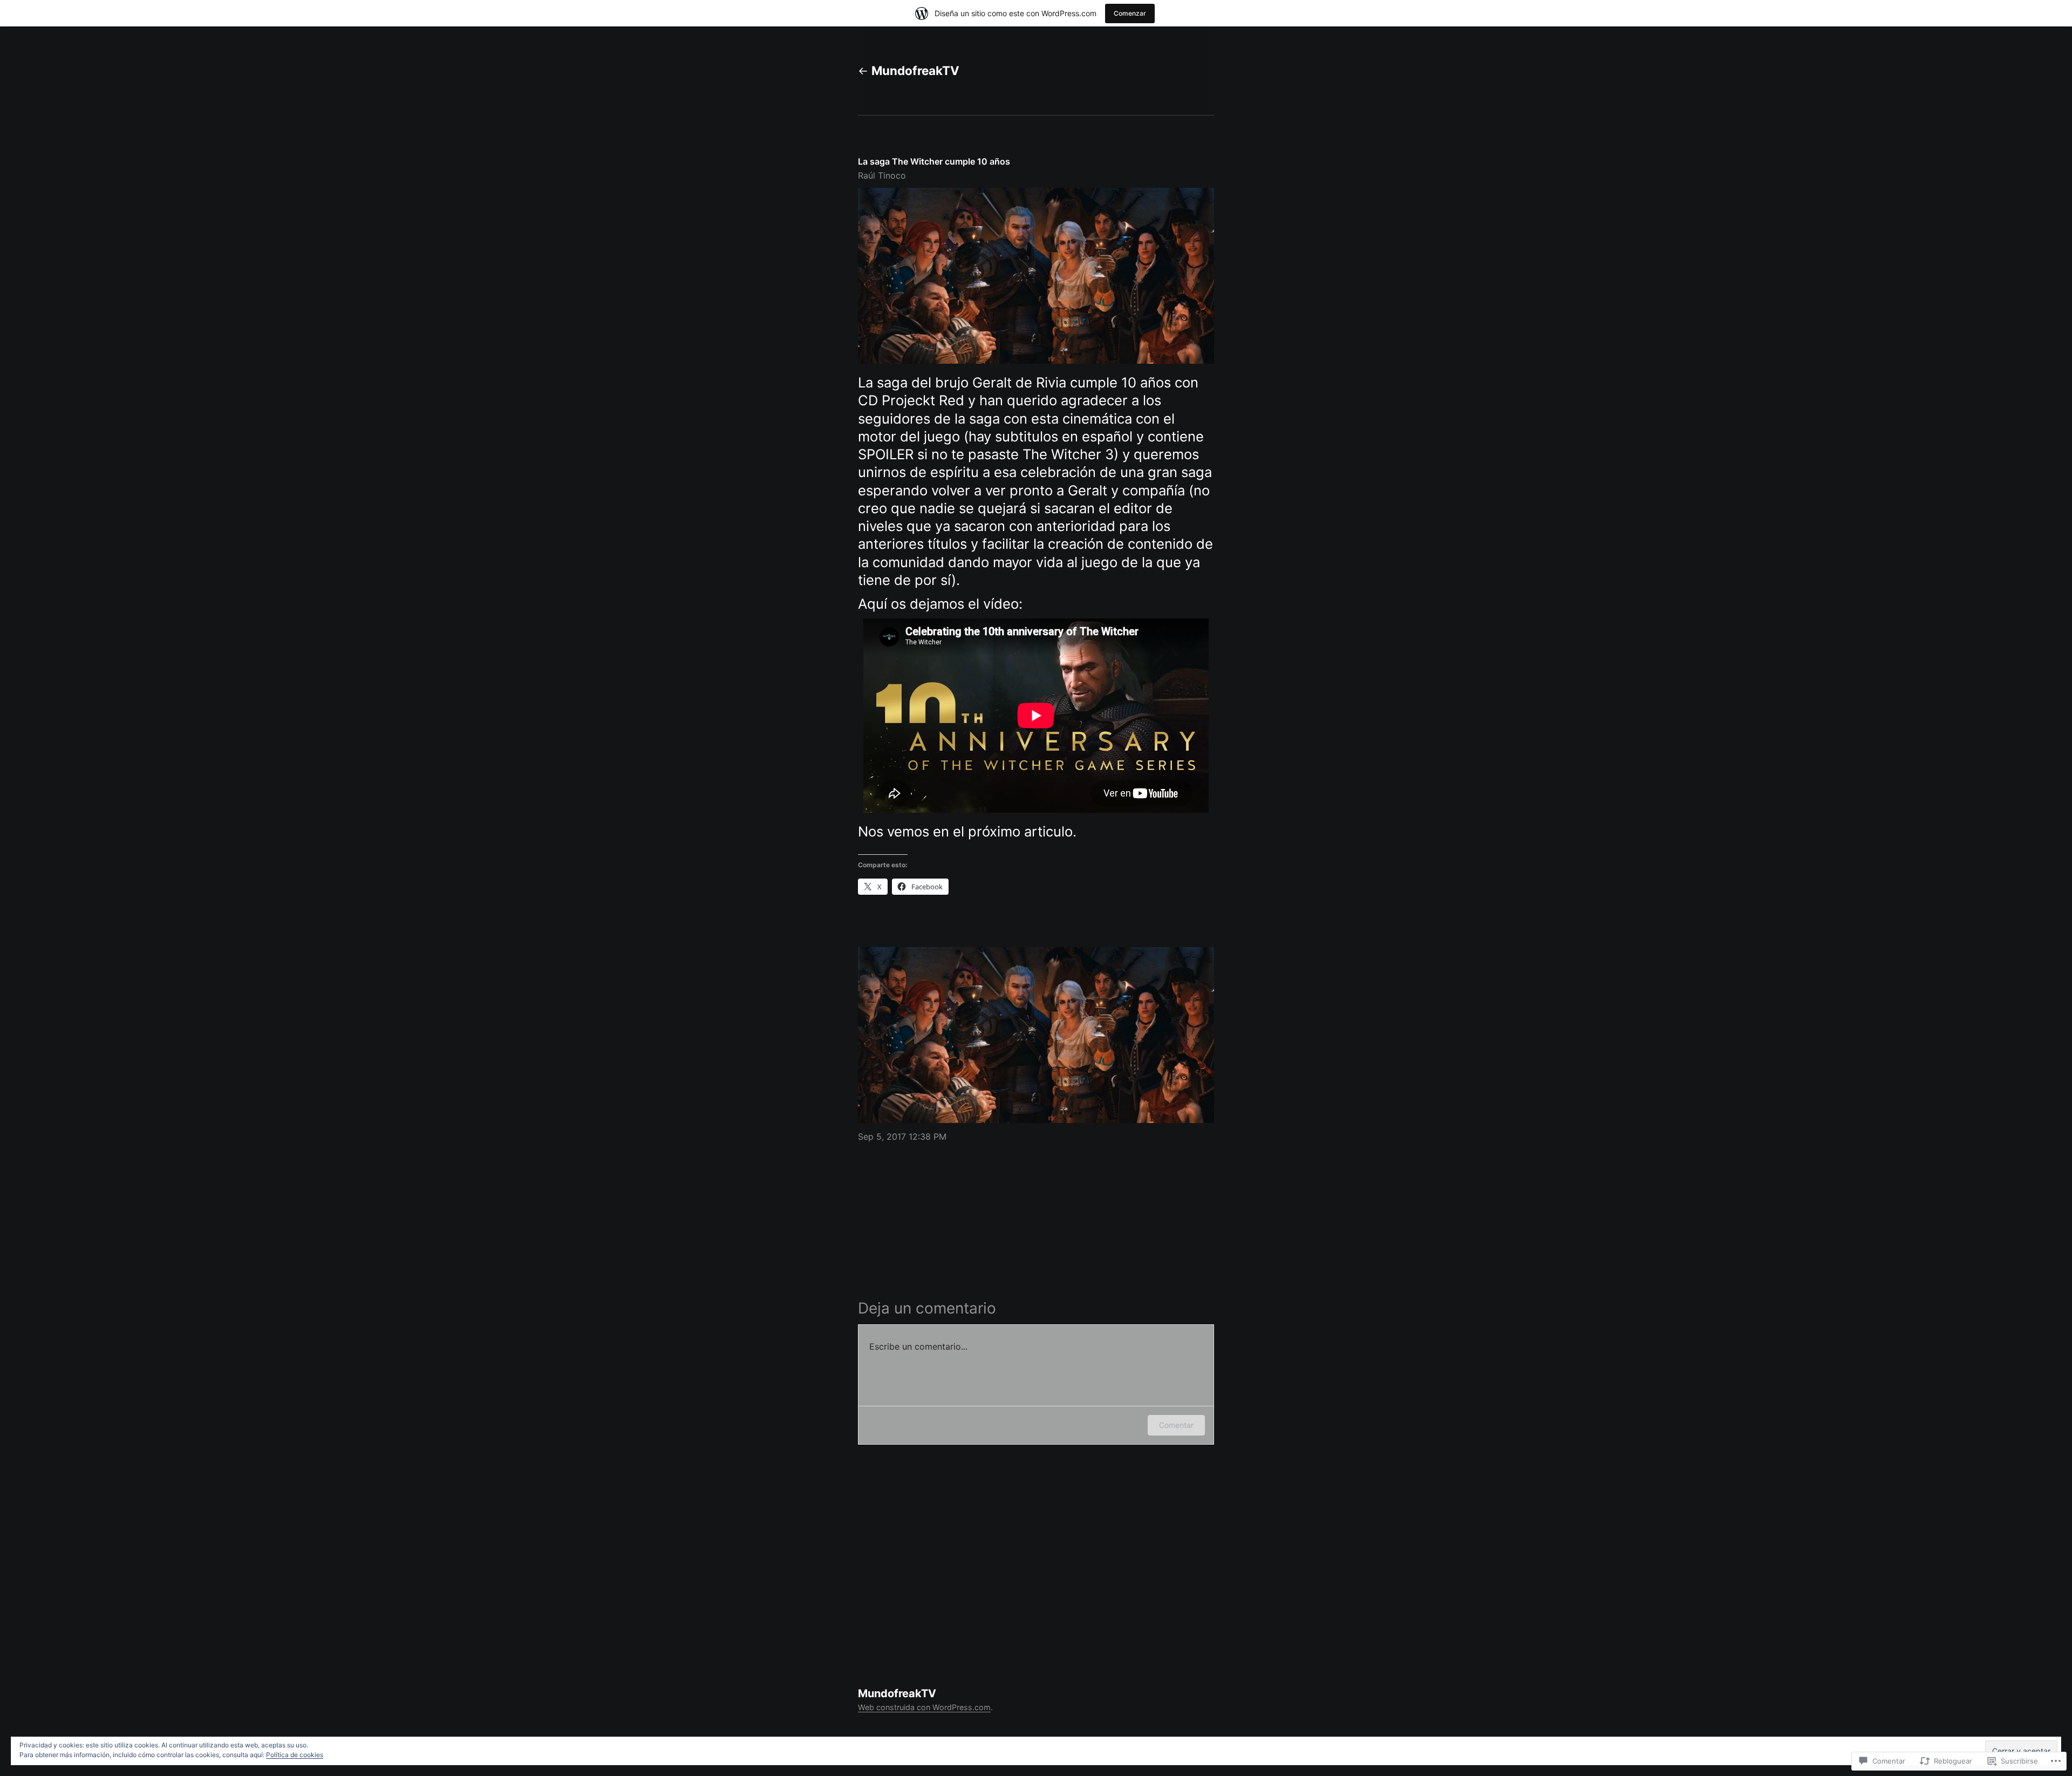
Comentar (1176, 1425)
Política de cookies (295, 1755)
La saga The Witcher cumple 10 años (934, 161)
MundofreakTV (915, 70)
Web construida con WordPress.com (924, 1707)
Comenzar (1130, 13)
